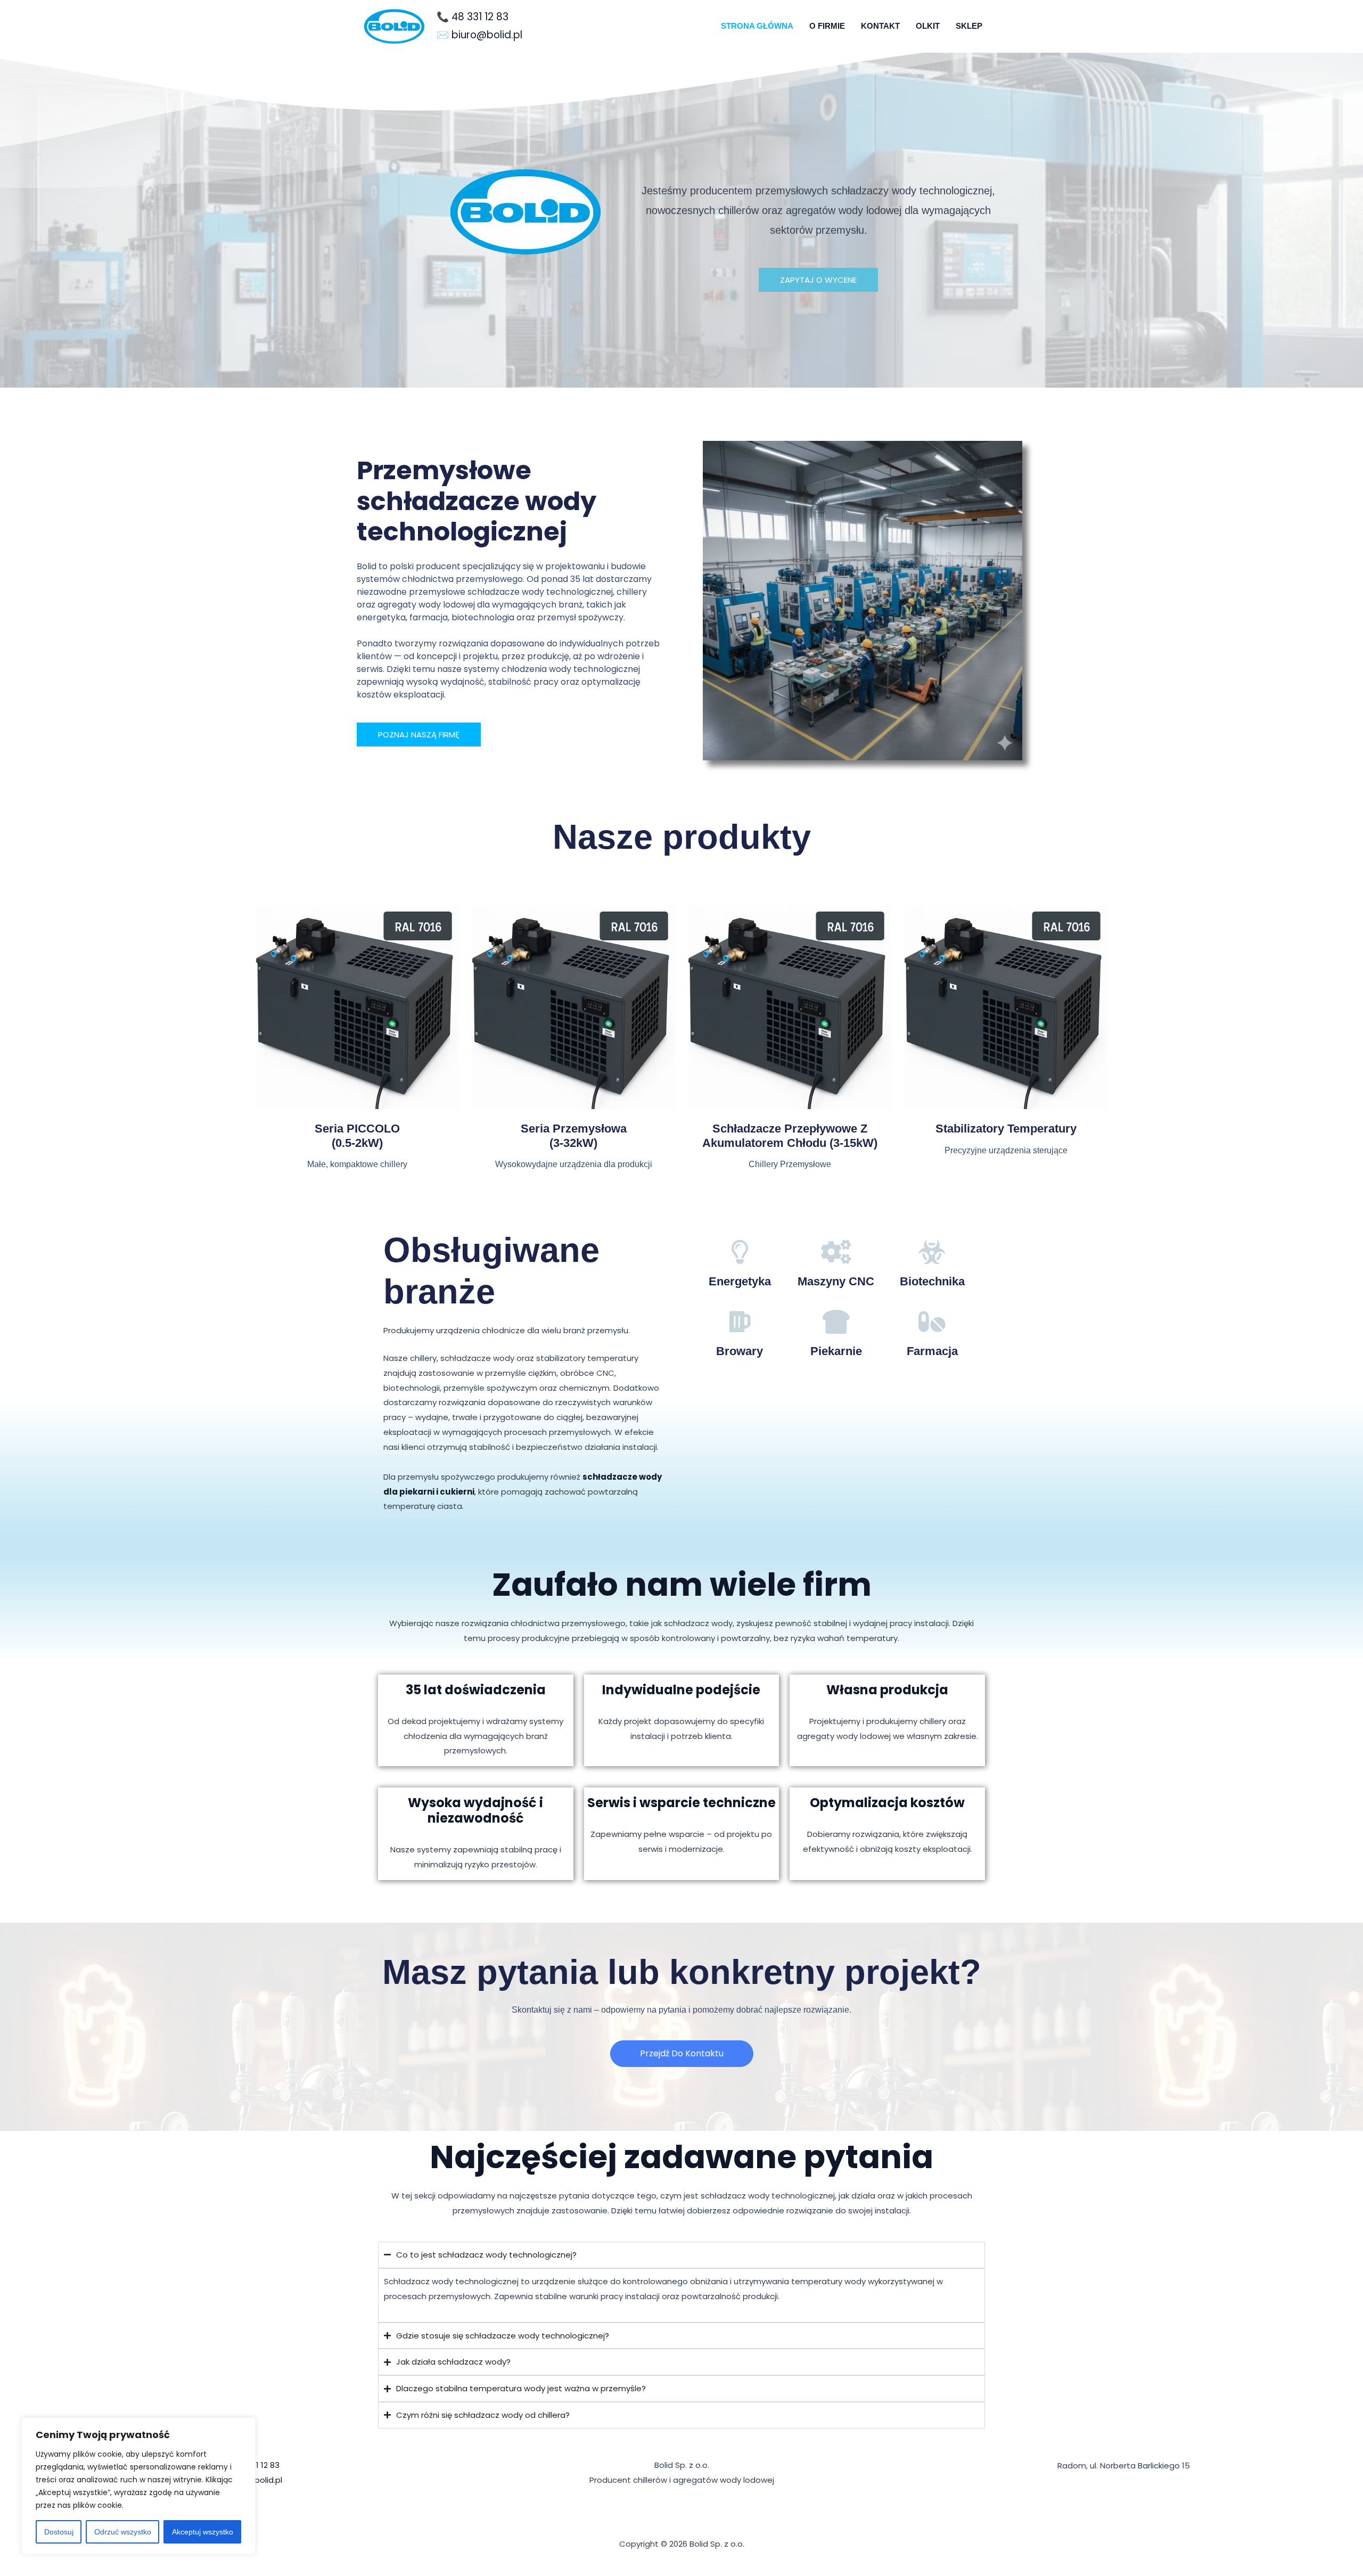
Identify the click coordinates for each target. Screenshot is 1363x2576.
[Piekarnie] (836, 1322)
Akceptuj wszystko (203, 2532)
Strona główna (757, 26)
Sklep (969, 26)
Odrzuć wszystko (123, 2532)
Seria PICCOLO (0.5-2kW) (357, 1135)
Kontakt (880, 26)
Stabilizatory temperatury (1006, 1129)
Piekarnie (836, 1351)
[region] (138, 2486)
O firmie (827, 26)
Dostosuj (59, 2532)
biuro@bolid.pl (487, 35)
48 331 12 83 (480, 17)
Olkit (928, 26)
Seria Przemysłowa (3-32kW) (574, 1135)
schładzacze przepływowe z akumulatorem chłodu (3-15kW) (790, 1135)
